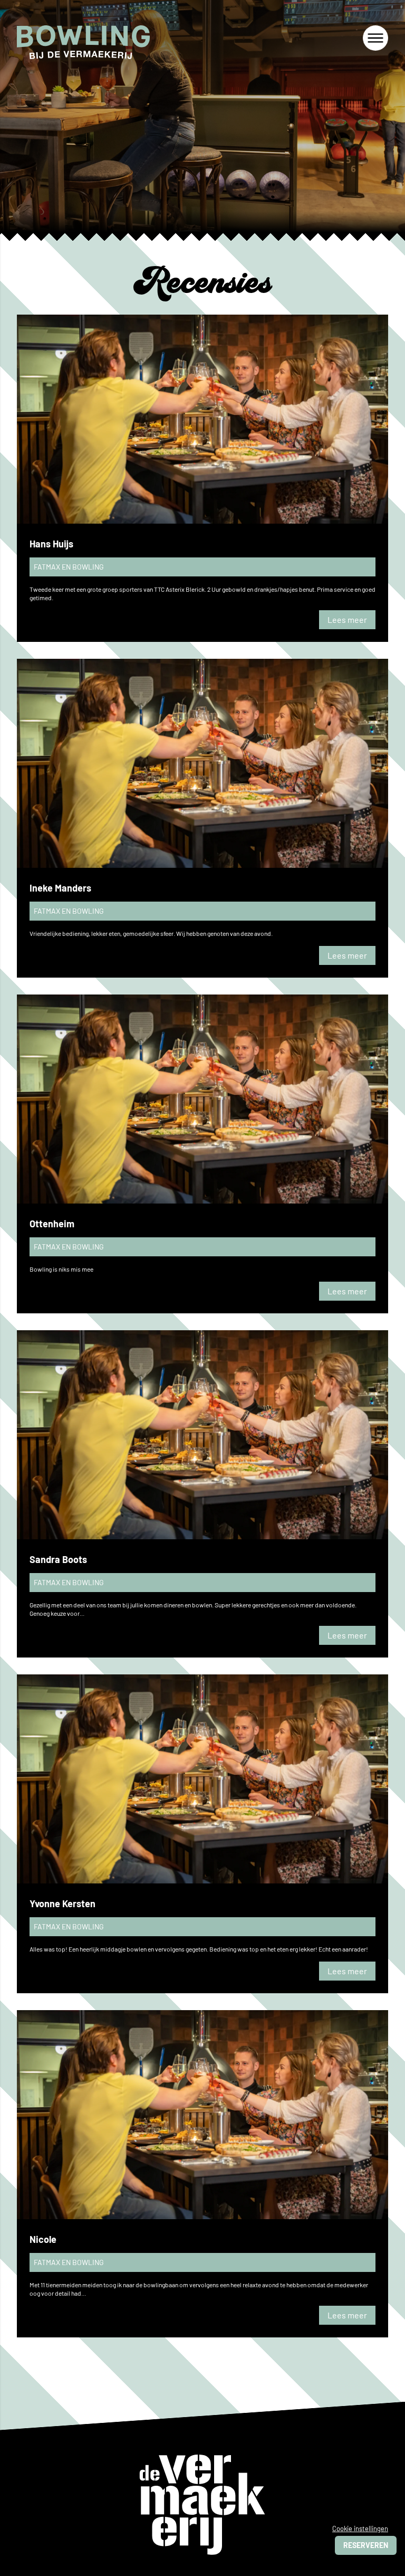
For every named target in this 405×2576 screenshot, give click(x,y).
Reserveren (366, 2545)
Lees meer (347, 619)
